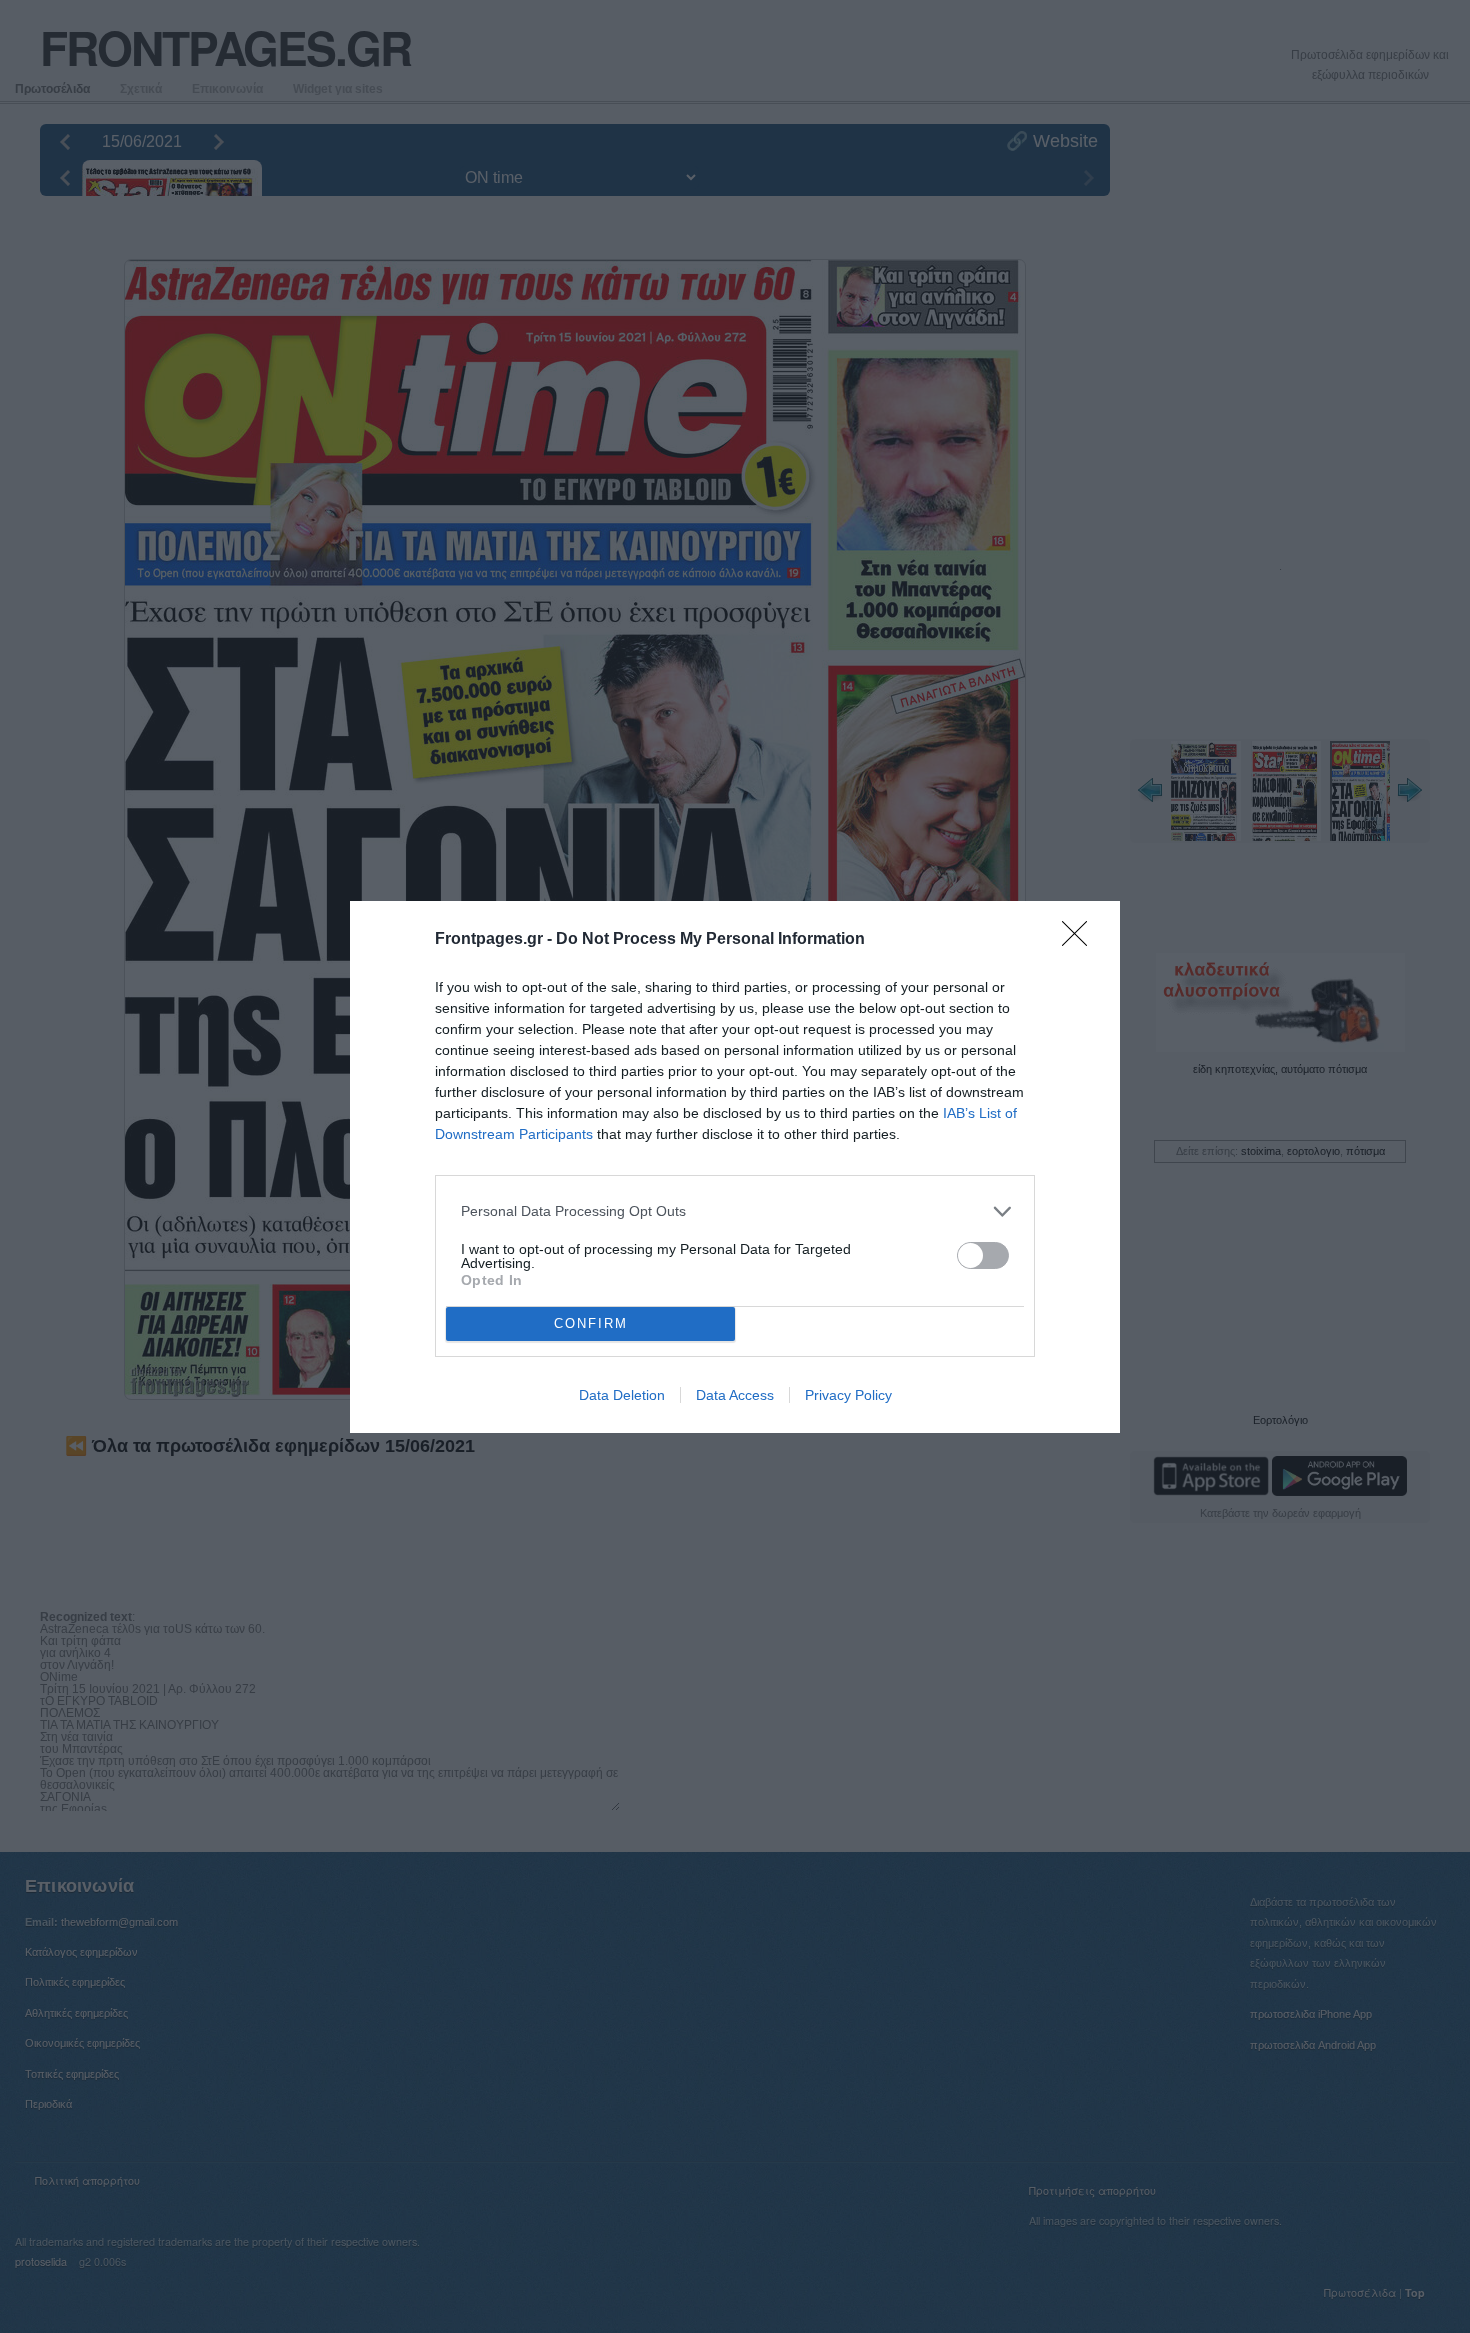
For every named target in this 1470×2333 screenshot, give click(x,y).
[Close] (1081, 940)
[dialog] (735, 1167)
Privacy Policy (848, 1395)
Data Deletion (622, 1395)
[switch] (983, 1255)
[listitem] (735, 1211)
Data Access (735, 1395)
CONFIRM (591, 1323)
